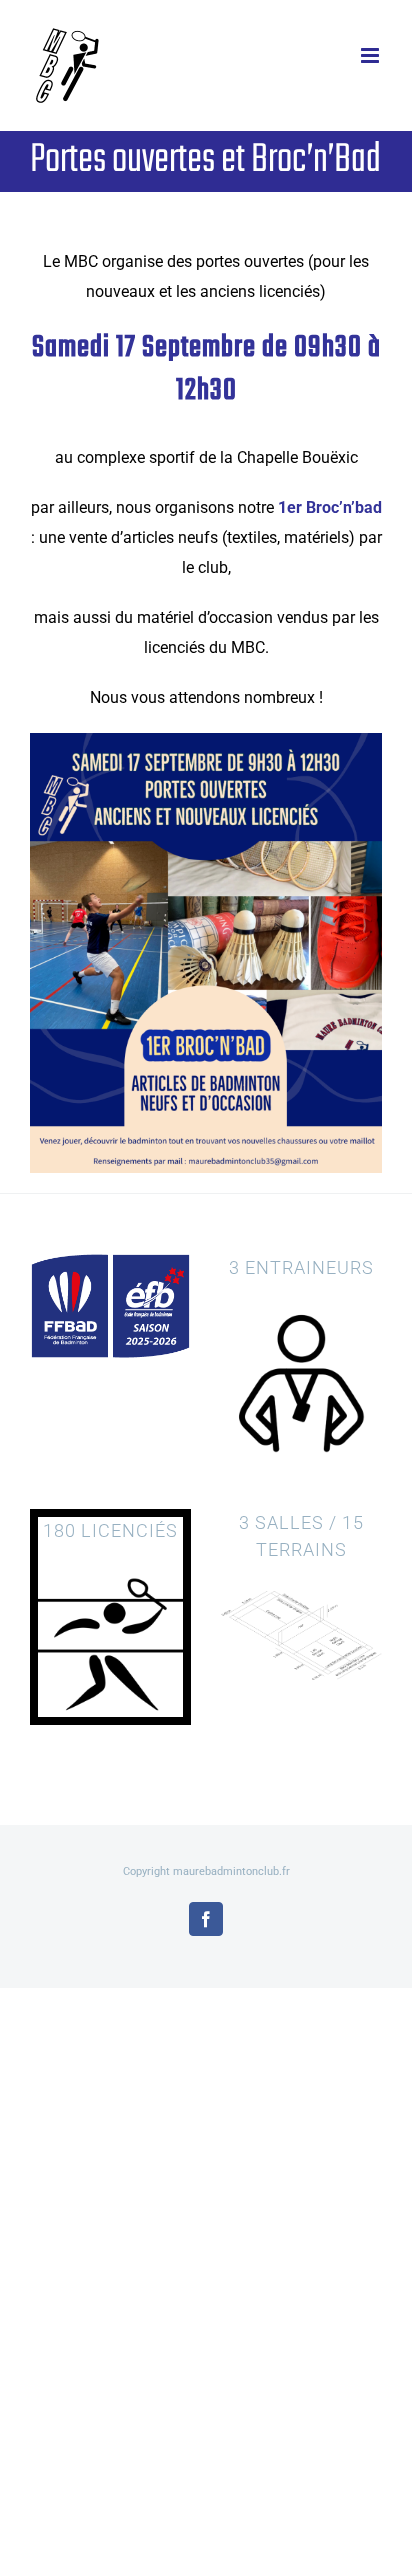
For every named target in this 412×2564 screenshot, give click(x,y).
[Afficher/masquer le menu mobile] (371, 55)
